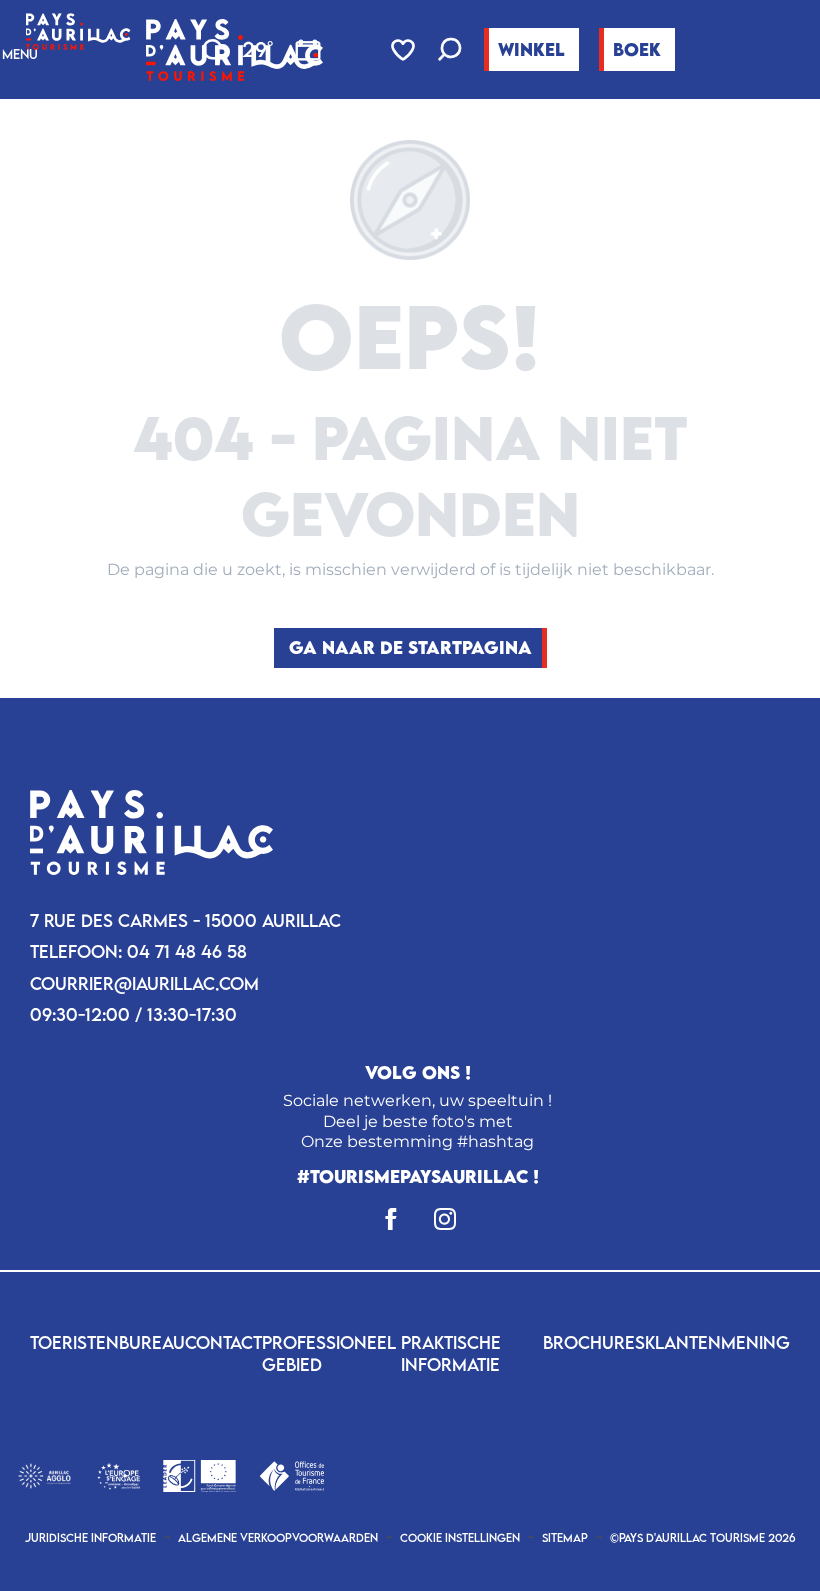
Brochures (594, 1342)
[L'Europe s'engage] (118, 1473)
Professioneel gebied (329, 1353)
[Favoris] (405, 50)
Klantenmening (717, 1342)
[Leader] (199, 1473)
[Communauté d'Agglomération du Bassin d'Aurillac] (44, 1473)
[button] (450, 51)
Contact (223, 1342)
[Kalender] (308, 50)
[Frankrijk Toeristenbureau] (291, 1473)
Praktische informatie (451, 1353)
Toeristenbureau (107, 1342)
